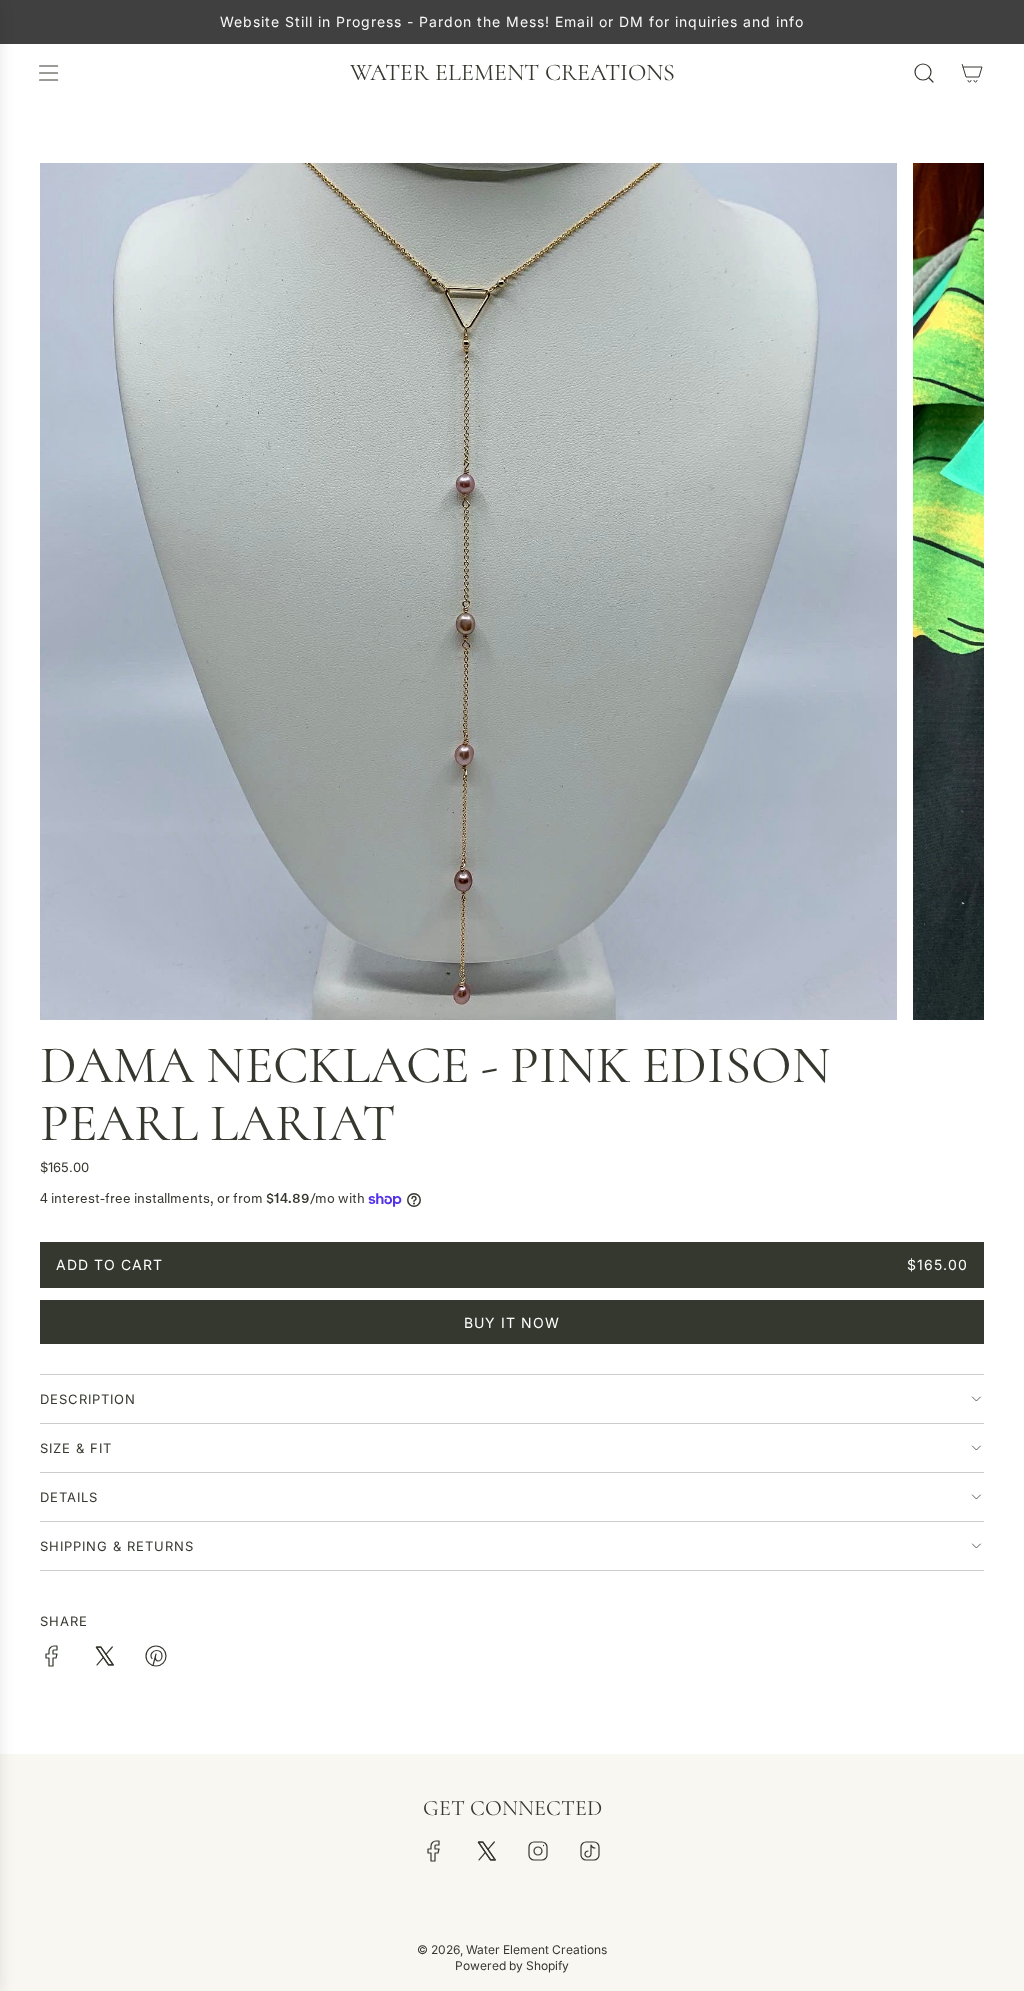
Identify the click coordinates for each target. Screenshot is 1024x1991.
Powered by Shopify (512, 1965)
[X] (486, 1851)
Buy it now (512, 1322)
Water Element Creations (512, 73)
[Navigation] (48, 73)
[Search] (924, 73)
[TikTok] (590, 1851)
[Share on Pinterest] (156, 1659)
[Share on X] (104, 1659)
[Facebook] (434, 1851)
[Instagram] (538, 1851)
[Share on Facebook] (52, 1659)
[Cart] (972, 73)
